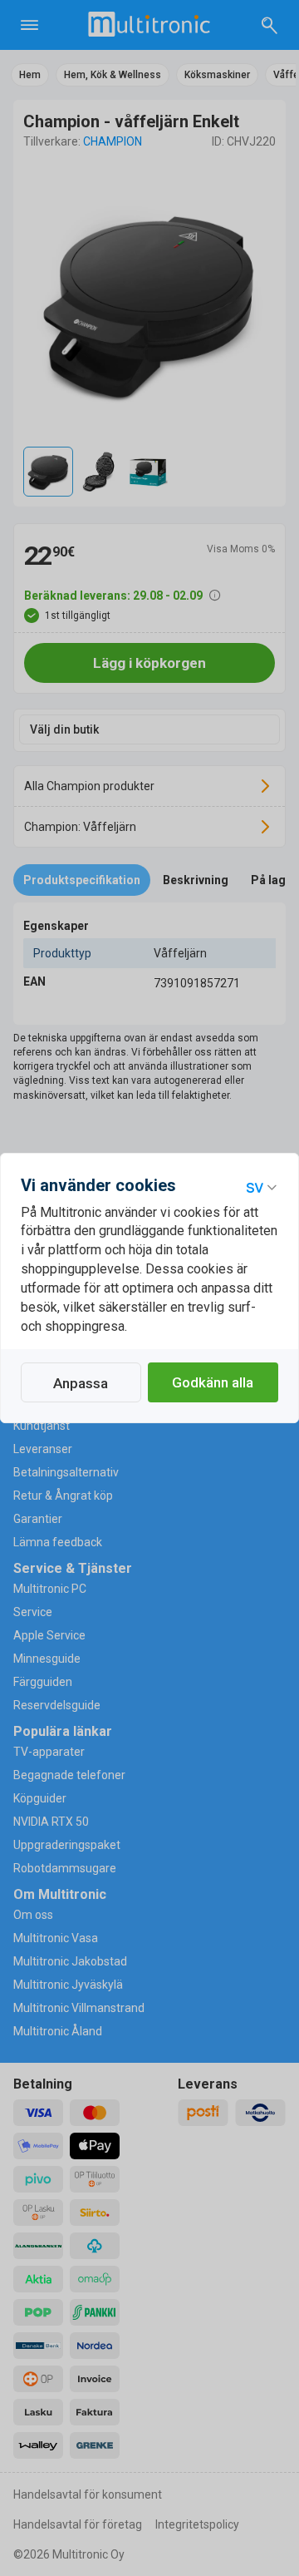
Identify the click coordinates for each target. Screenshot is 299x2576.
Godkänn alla (213, 1382)
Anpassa (81, 1383)
